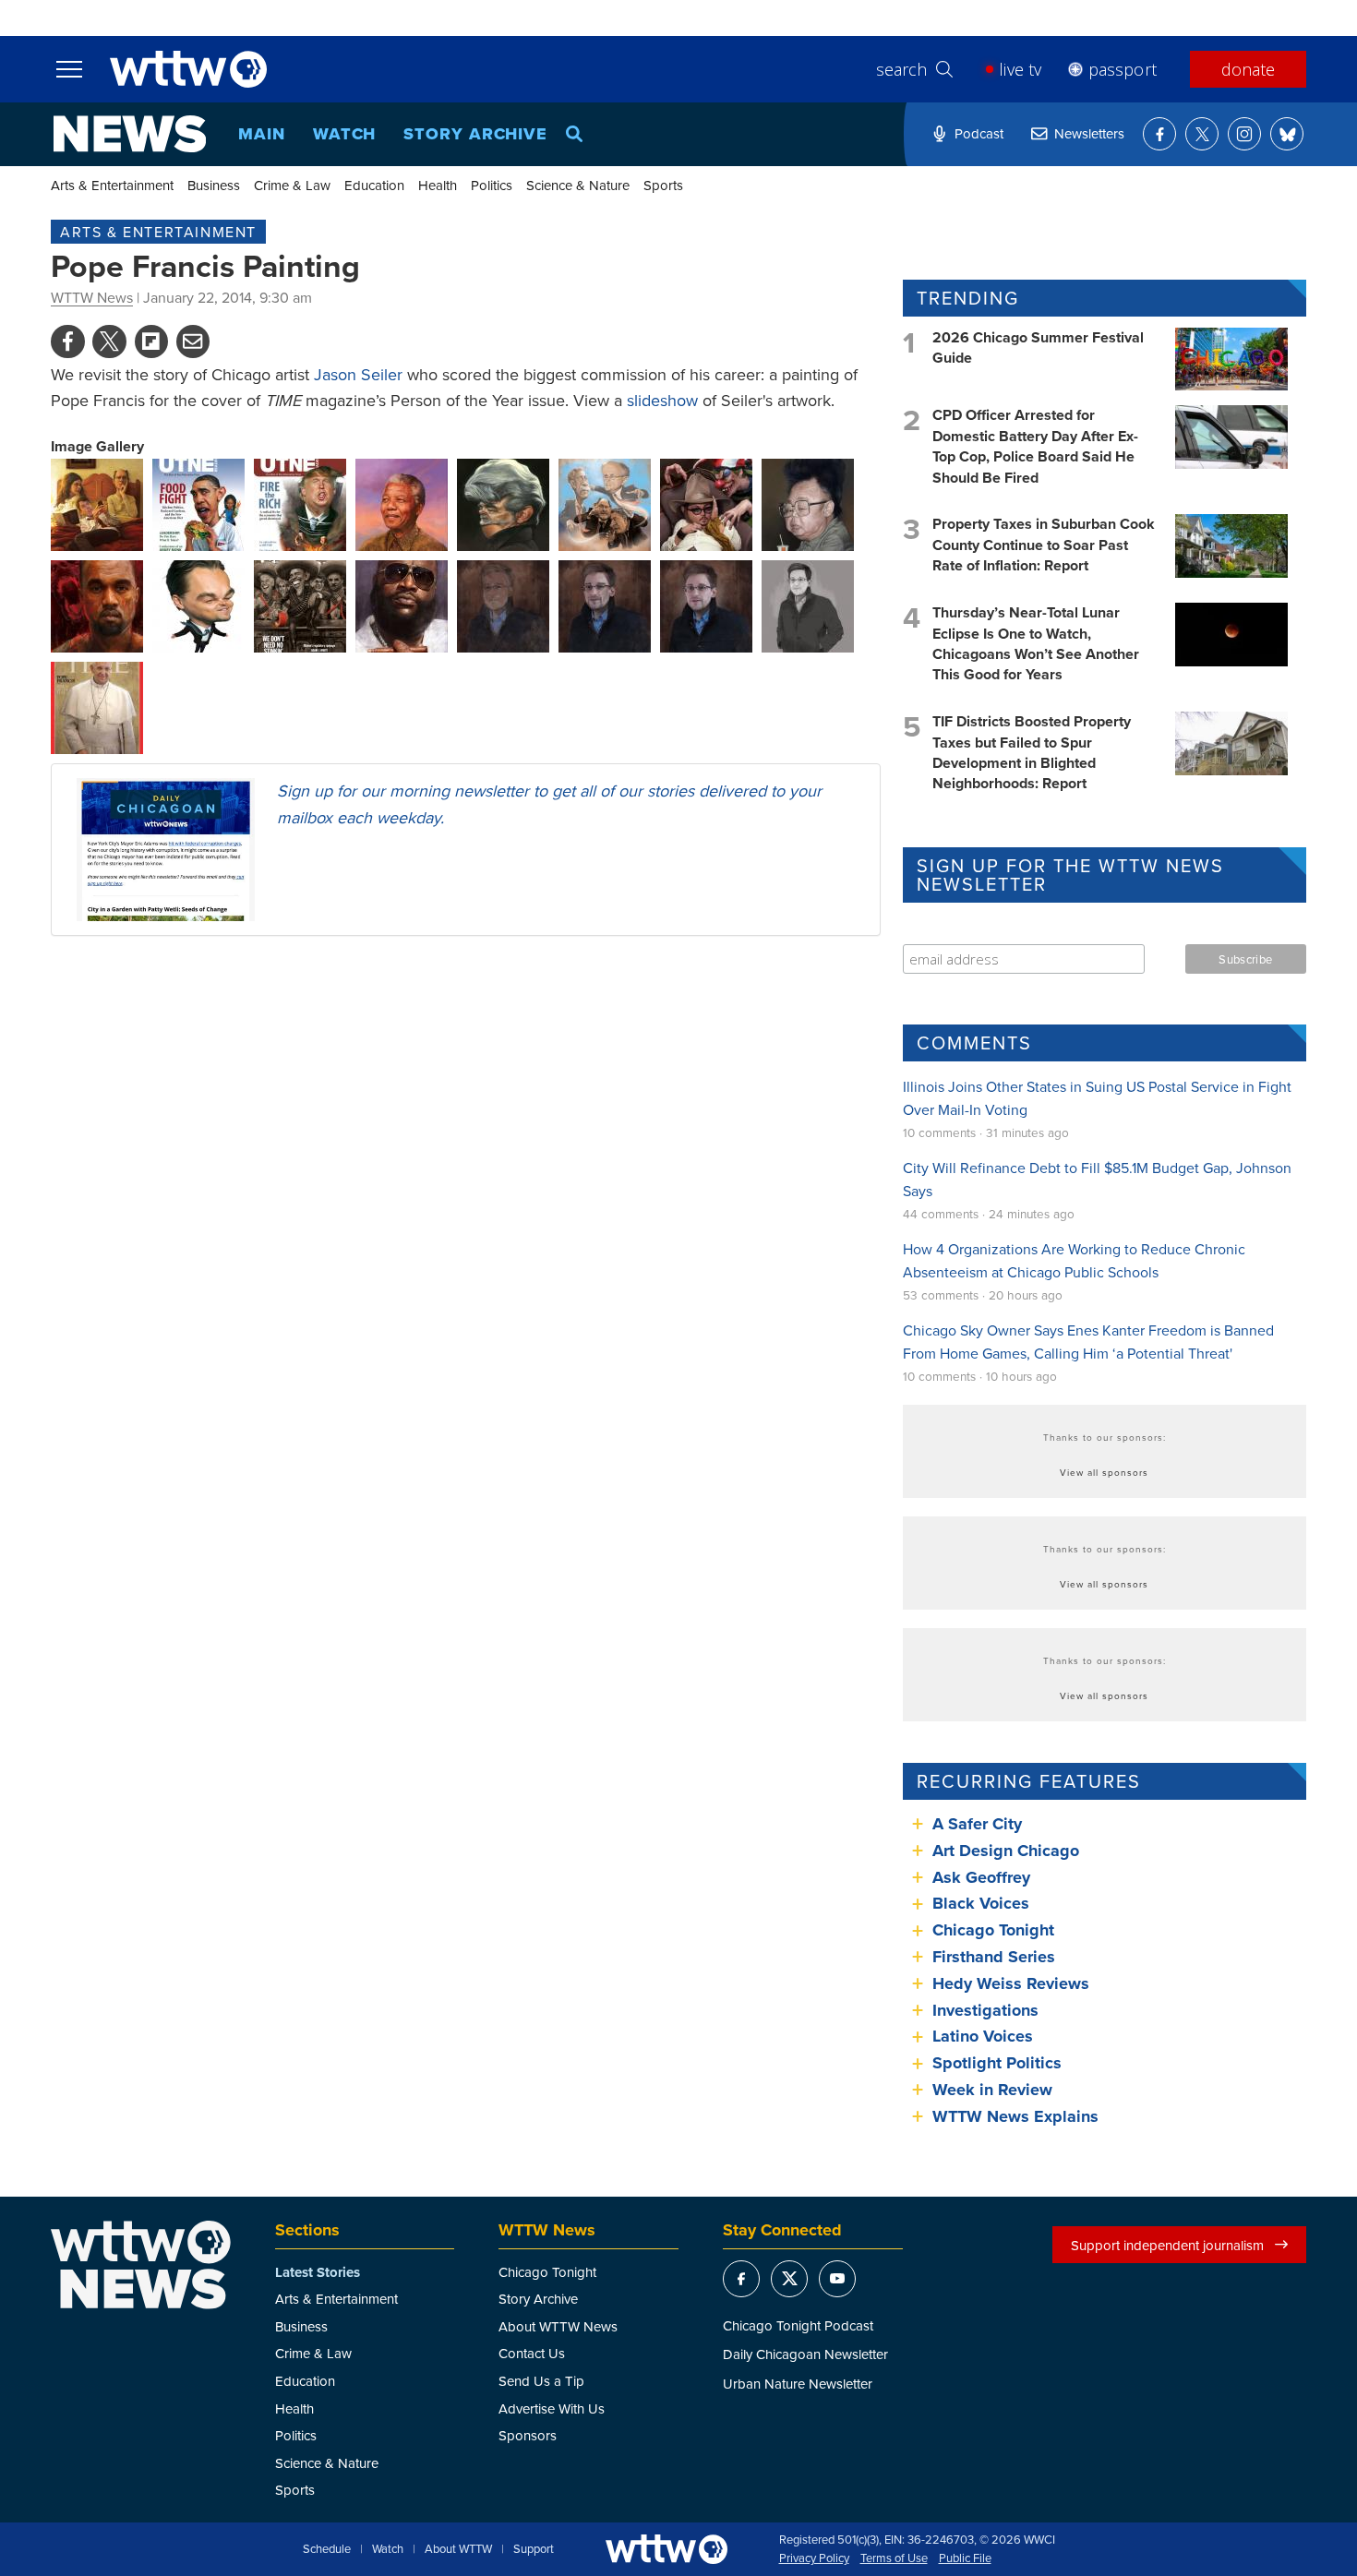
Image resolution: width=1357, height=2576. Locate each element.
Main (262, 134)
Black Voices (981, 1903)
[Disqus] (466, 1190)
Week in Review (992, 2090)
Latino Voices (983, 2036)
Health (438, 185)
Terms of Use (894, 2558)
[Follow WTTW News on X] (1202, 134)
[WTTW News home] (130, 134)
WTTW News (92, 297)
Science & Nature (578, 185)
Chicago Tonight (993, 1930)
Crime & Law (292, 185)
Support (534, 2549)
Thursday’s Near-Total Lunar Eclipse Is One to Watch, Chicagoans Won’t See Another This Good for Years (1036, 643)
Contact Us (532, 2353)
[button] (97, 503)
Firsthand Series (994, 1957)
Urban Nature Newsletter (798, 2384)
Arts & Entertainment (112, 185)
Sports (663, 185)
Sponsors (528, 2435)
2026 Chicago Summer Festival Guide (1038, 347)
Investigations (985, 2010)
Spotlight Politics (997, 2063)
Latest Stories (318, 2272)
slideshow (662, 400)
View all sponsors (1104, 1472)
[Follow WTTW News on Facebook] (1159, 134)
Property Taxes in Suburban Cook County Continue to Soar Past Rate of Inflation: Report (1044, 545)
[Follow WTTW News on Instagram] (1244, 134)
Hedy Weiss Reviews (1011, 1983)
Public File (965, 2558)
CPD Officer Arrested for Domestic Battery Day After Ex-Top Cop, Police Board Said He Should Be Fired (1035, 446)
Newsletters (1089, 133)
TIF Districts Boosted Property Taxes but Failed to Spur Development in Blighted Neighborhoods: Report (1032, 752)
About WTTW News (558, 2326)
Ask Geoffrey (981, 1877)
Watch (345, 134)
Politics (492, 185)
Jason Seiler (358, 374)
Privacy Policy (814, 2558)
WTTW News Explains (1018, 2116)
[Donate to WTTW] (666, 2549)
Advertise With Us (552, 2408)
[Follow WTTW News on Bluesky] (1287, 134)
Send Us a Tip (541, 2381)
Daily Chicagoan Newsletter (805, 2354)
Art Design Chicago (1006, 1851)
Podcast (979, 133)
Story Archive (475, 134)
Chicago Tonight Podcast (798, 2325)
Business (214, 185)
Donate (1248, 69)
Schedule (327, 2549)
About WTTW (458, 2549)
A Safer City (977, 1824)
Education (374, 185)
